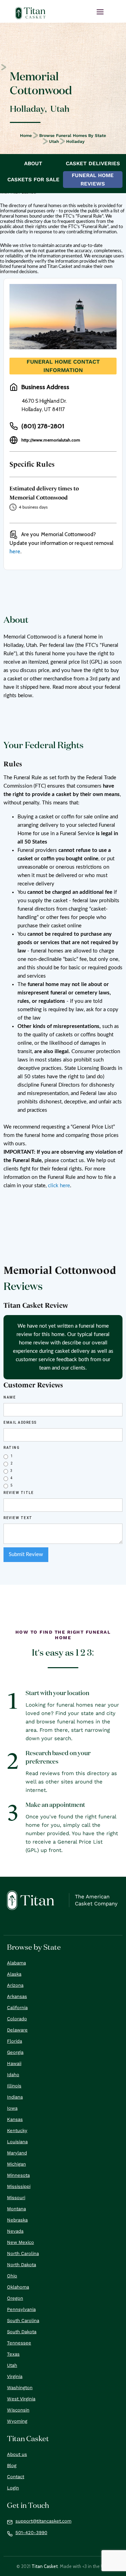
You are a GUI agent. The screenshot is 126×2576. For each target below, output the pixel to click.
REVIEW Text (18, 1518)
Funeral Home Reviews (93, 180)
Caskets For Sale (33, 180)
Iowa (12, 2108)
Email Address (20, 1422)
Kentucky (17, 2130)
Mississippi (19, 2186)
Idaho (13, 2075)
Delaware (17, 2030)
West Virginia (21, 2399)
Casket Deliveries (93, 163)
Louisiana (17, 2142)
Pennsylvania (21, 2309)
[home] (30, 13)
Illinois (14, 2086)
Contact (16, 2477)
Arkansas (17, 1996)
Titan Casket (45, 2566)
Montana (16, 2209)
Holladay (75, 141)
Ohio (12, 2276)
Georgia (15, 2052)
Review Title (19, 1493)
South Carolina (23, 2320)
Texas (13, 2354)
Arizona (15, 1985)
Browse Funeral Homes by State (73, 136)
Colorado (17, 2019)
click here (59, 1186)
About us (17, 2454)
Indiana (15, 2097)
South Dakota (22, 2332)
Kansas (15, 2119)
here (15, 552)
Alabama (16, 1963)
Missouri (16, 2198)
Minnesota (18, 2175)
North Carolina (23, 2253)
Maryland (17, 2153)
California (17, 2008)
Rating (12, 1448)
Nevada (15, 2231)
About (33, 163)
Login (13, 2488)
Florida (15, 2041)
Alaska (14, 1974)
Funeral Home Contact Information (63, 366)
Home (26, 136)
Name (10, 1397)
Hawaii (14, 2063)
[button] (100, 12)
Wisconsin (18, 2410)
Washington (20, 2388)
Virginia (15, 2376)
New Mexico (20, 2242)
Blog (12, 2465)
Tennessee (19, 2343)
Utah (54, 141)
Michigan (16, 2164)
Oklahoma (18, 2287)
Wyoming (17, 2421)
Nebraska (17, 2220)
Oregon (15, 2298)
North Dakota (22, 2265)
